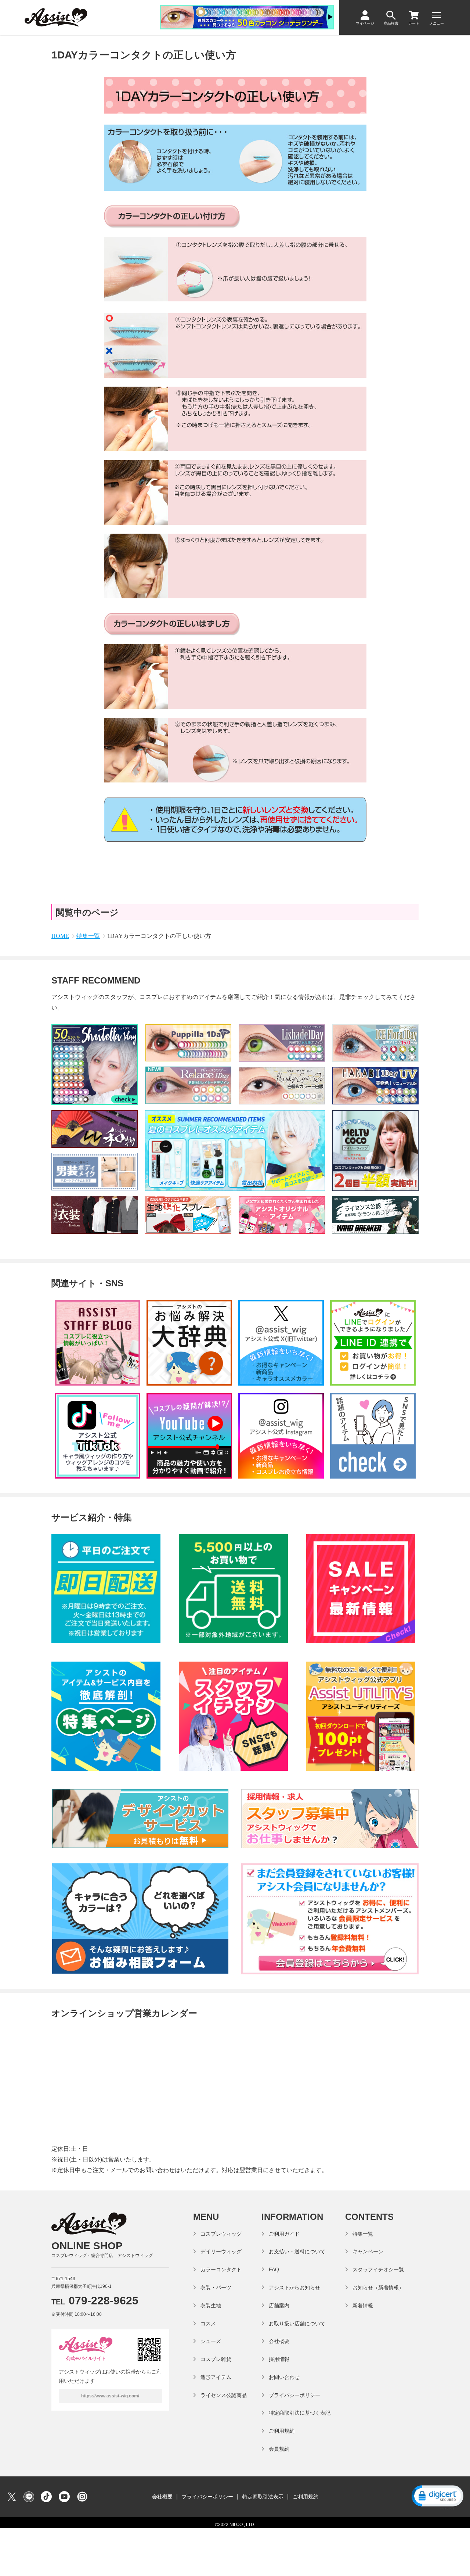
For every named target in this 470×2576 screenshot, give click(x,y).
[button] (437, 2497)
